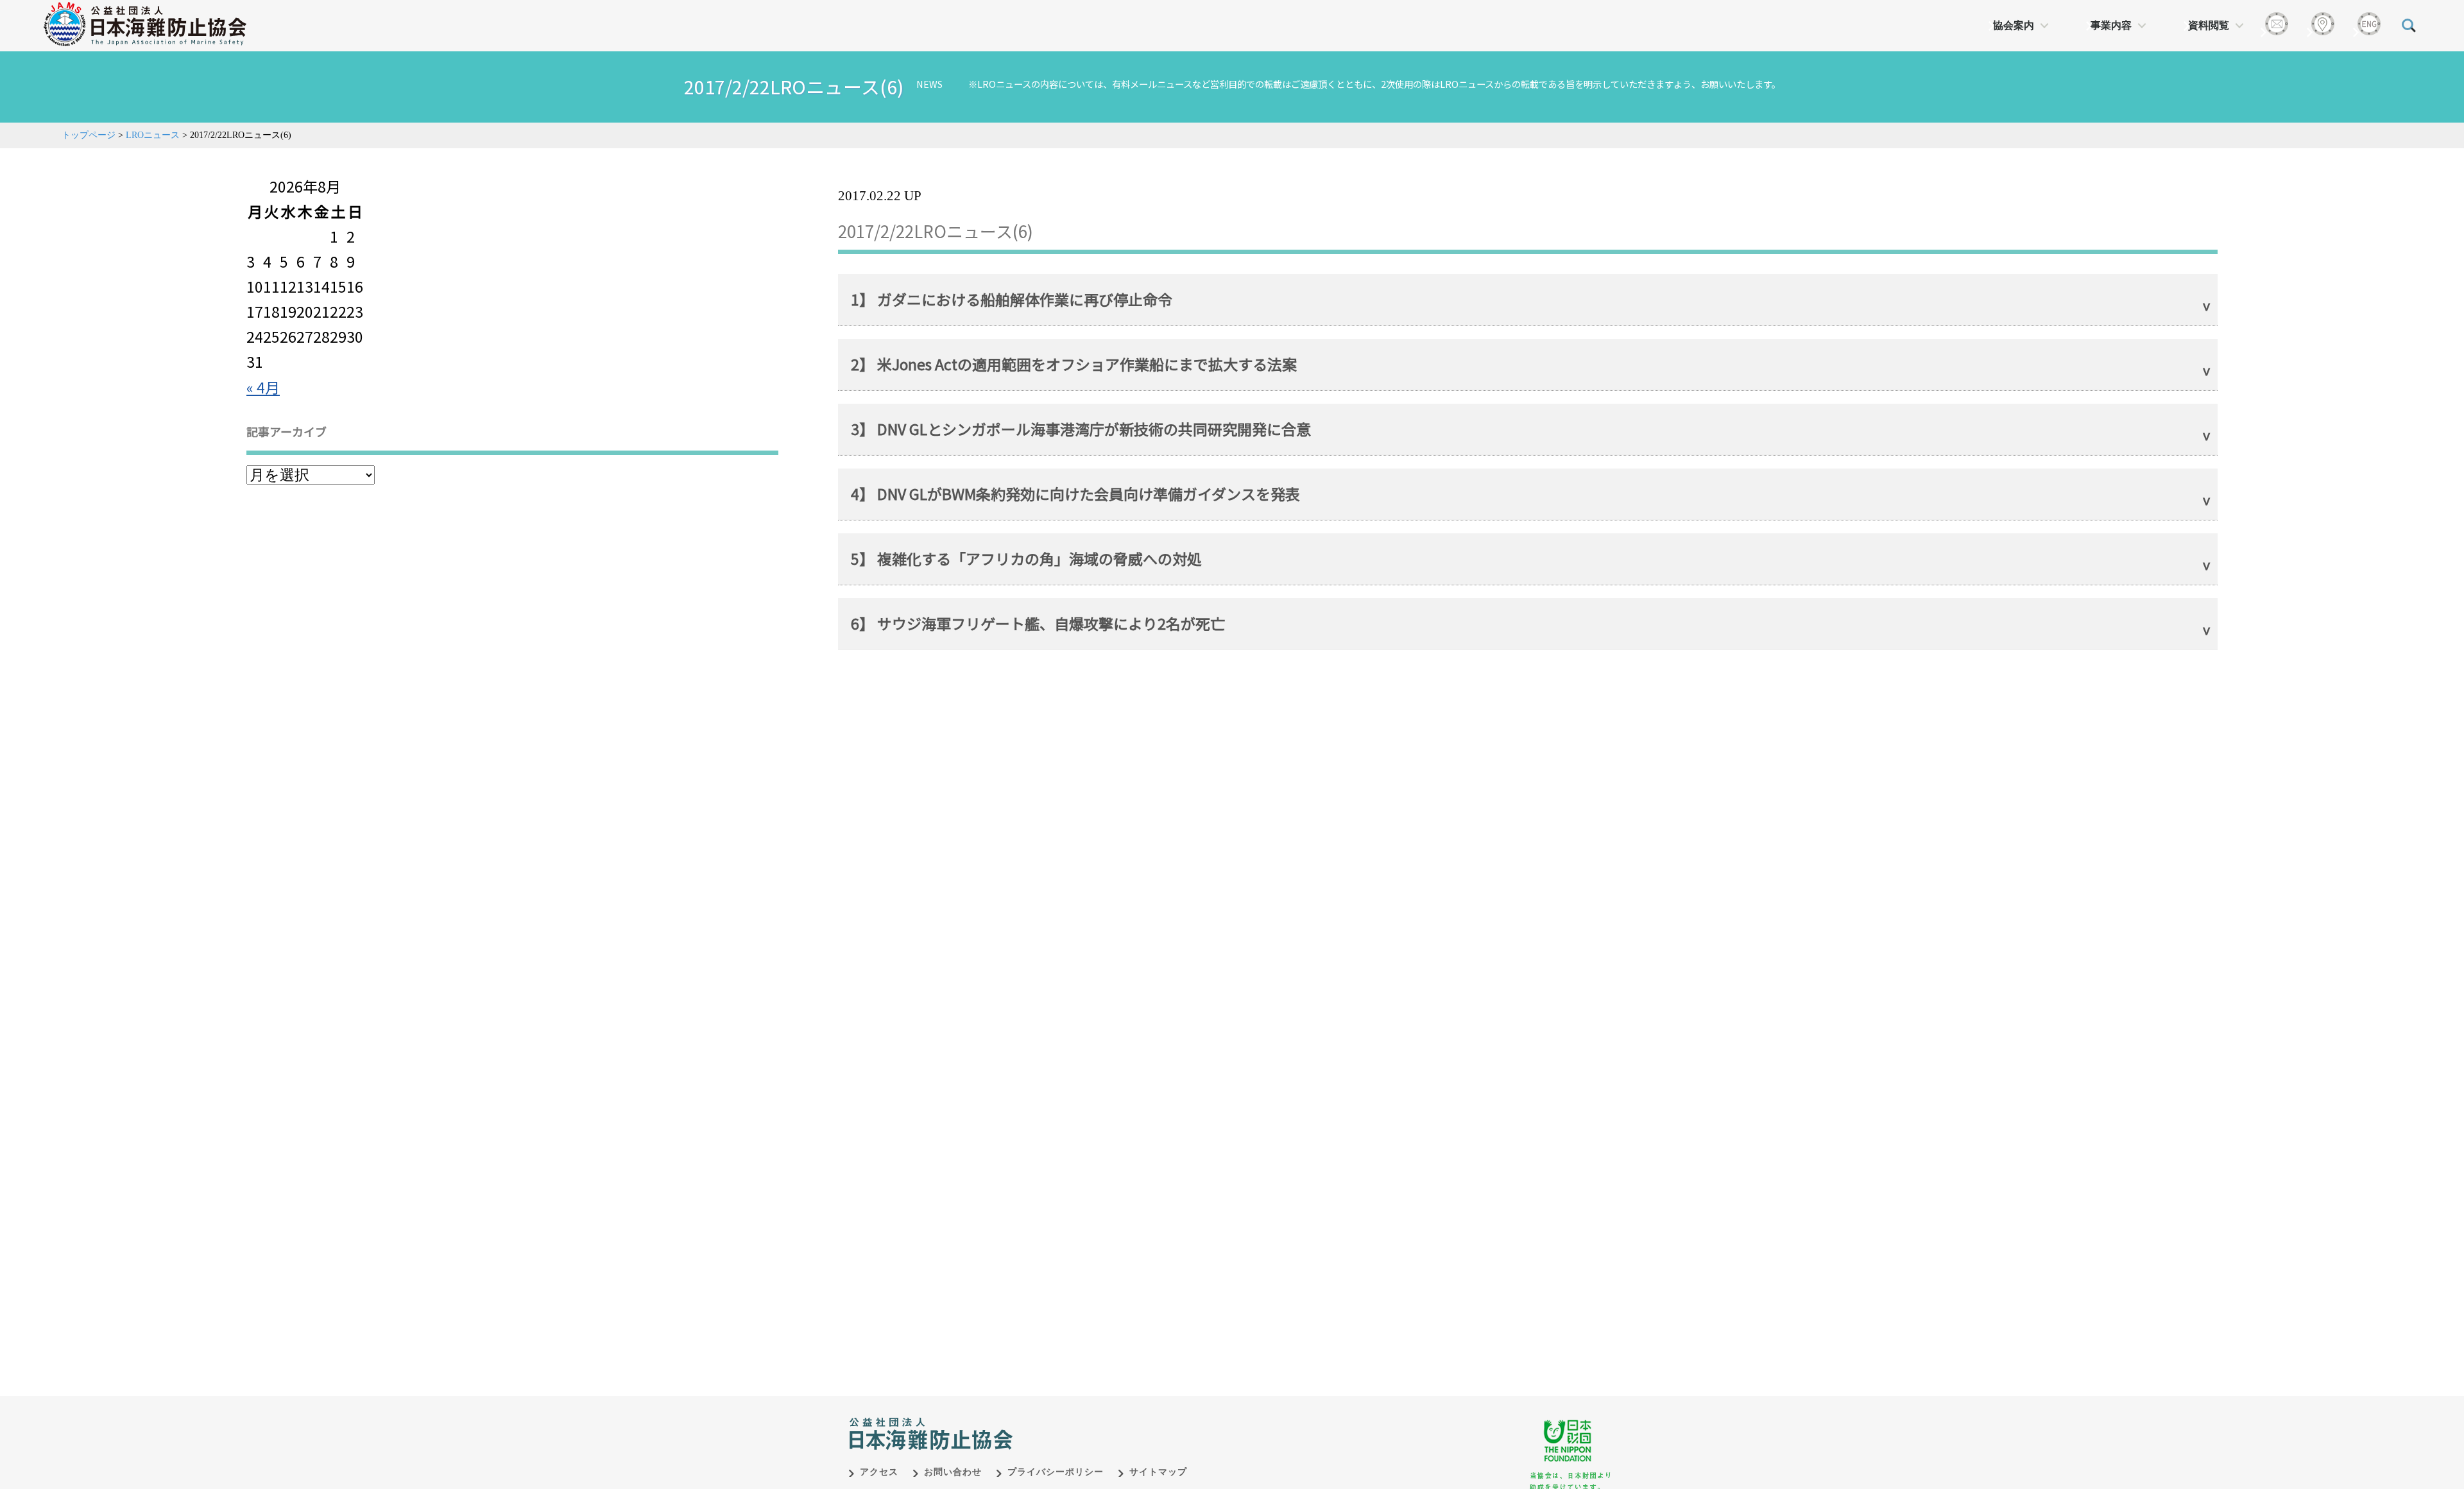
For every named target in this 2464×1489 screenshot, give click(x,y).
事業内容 (2111, 25)
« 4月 (263, 387)
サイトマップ (1158, 1472)
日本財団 (1116, 1420)
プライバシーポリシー (1056, 1472)
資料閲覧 (2209, 25)
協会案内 (2014, 25)
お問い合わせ (953, 1472)
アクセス (879, 1472)
